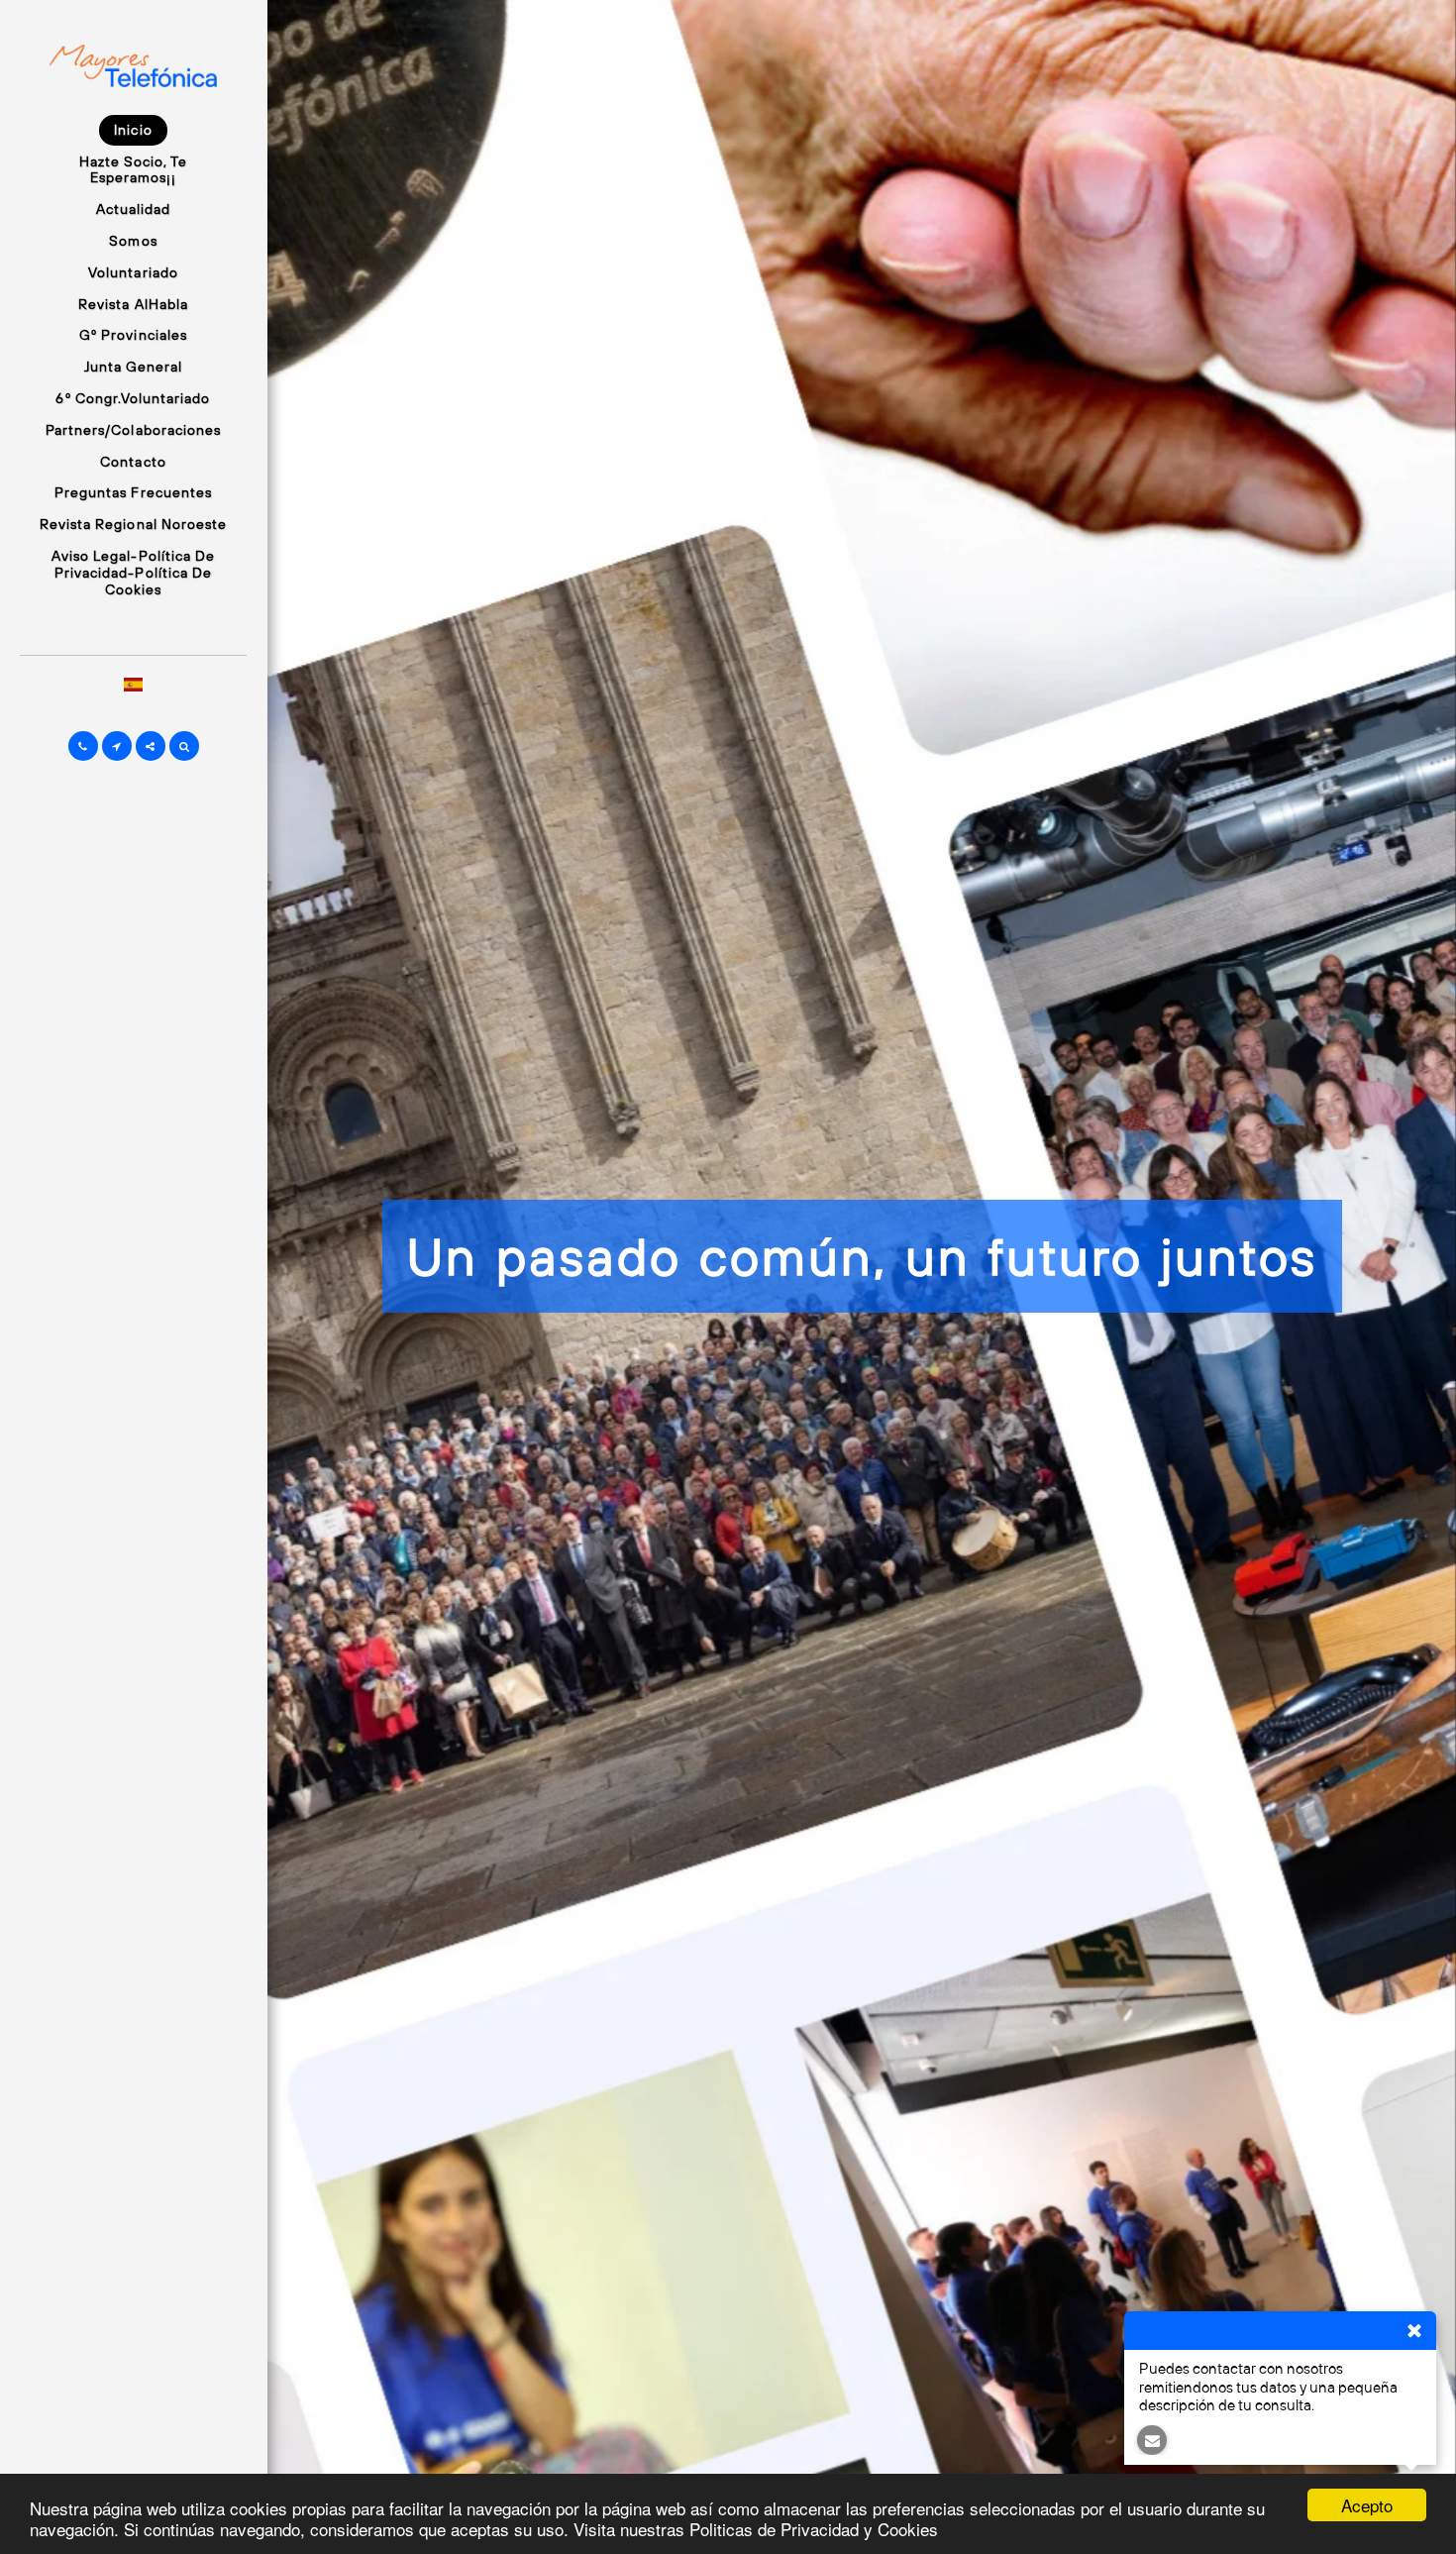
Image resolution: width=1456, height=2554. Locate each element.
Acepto (1367, 2505)
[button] (83, 746)
